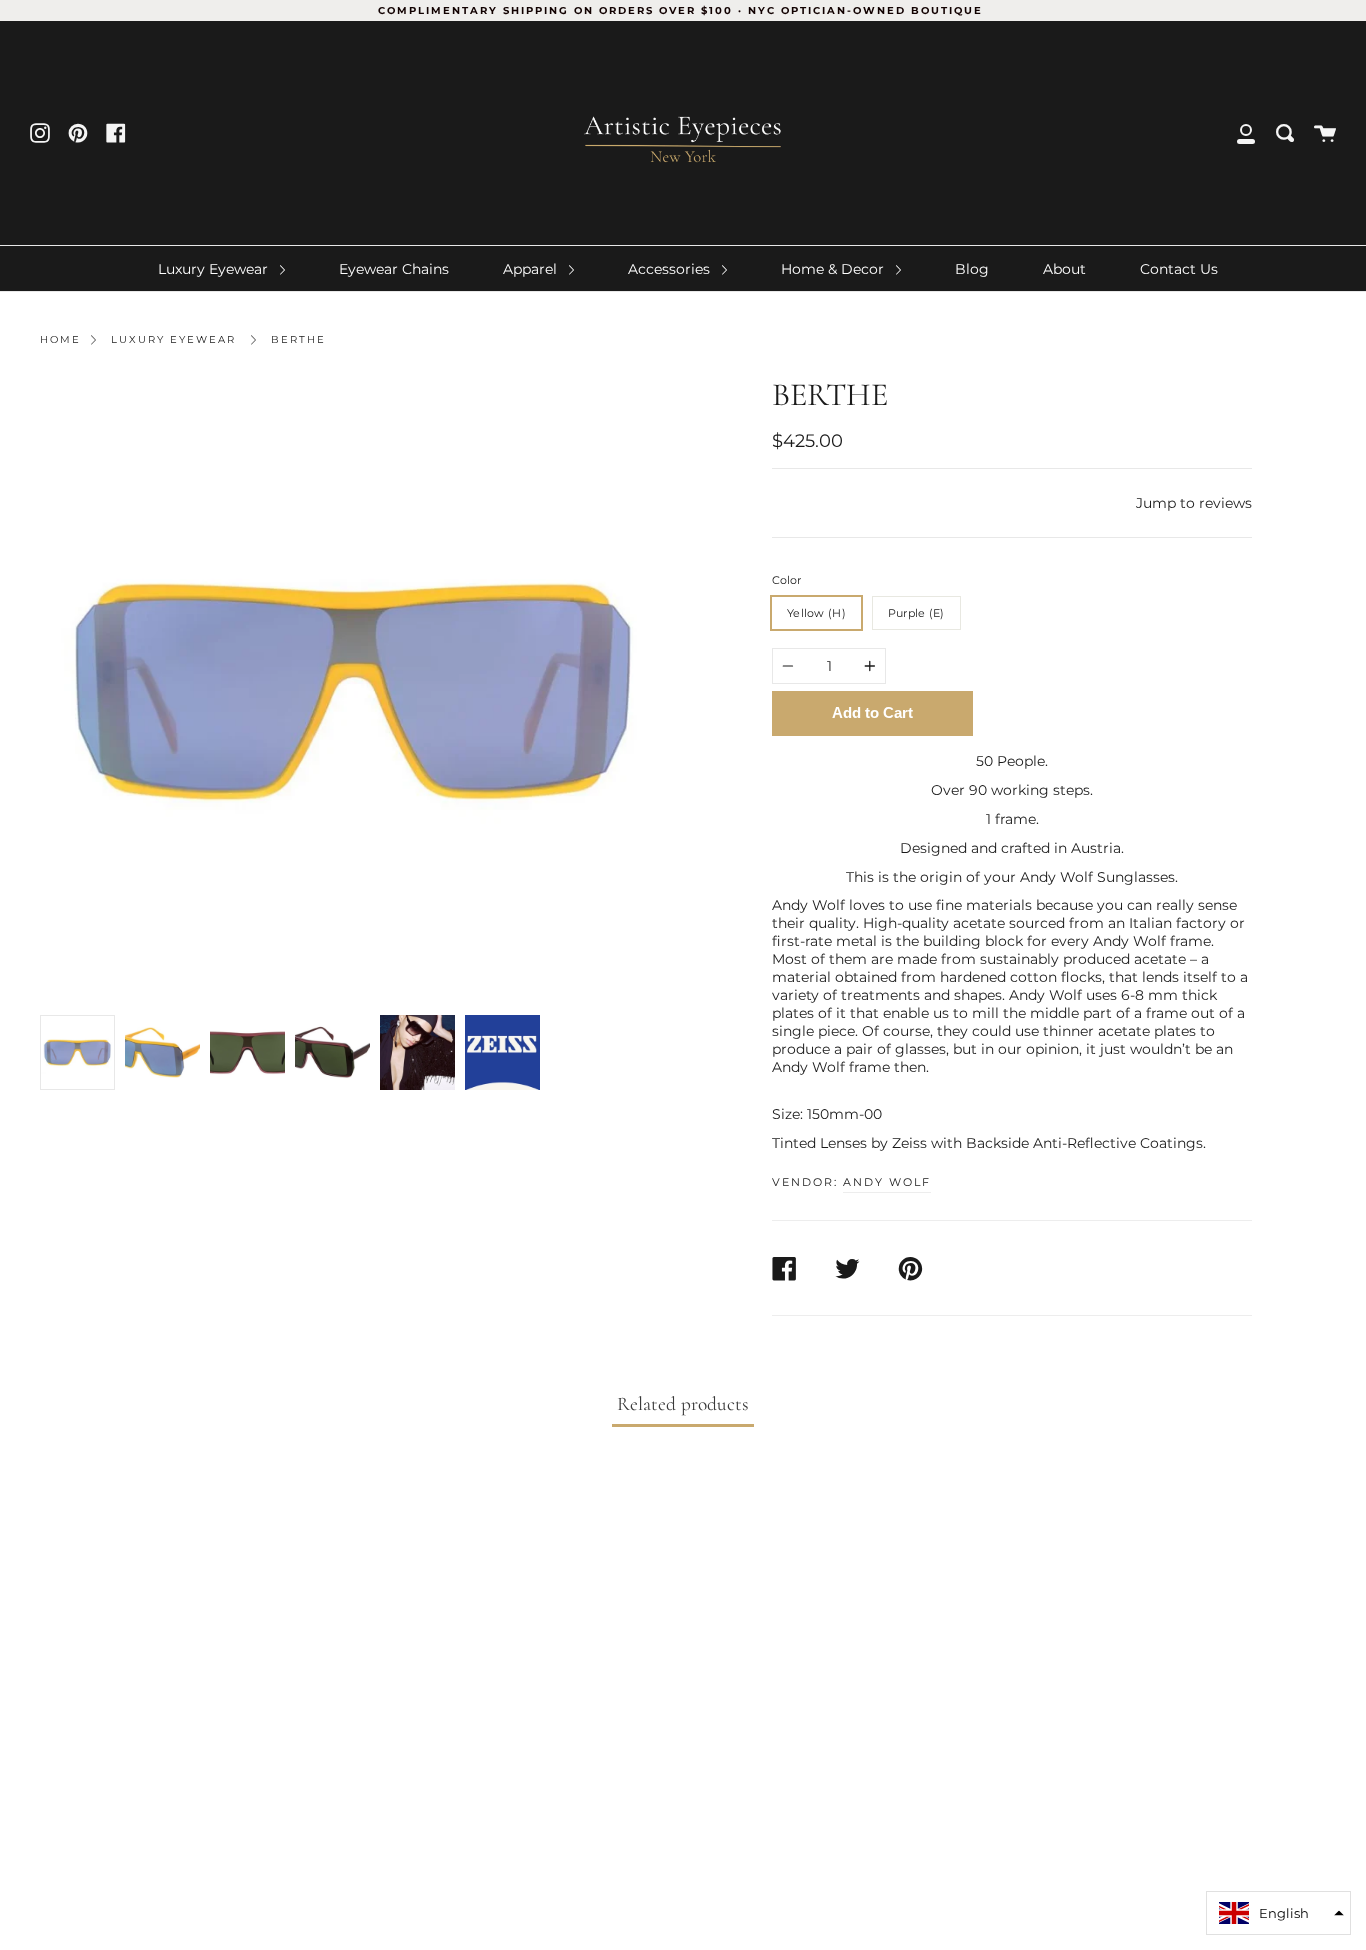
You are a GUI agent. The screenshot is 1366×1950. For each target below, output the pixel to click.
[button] (1278, 1913)
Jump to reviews (1194, 503)
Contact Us (1179, 269)
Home (60, 339)
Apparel (532, 269)
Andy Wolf (887, 1182)
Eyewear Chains (394, 269)
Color (786, 580)
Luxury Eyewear (215, 269)
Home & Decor (834, 269)
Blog (972, 269)
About (1064, 269)
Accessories (671, 269)
